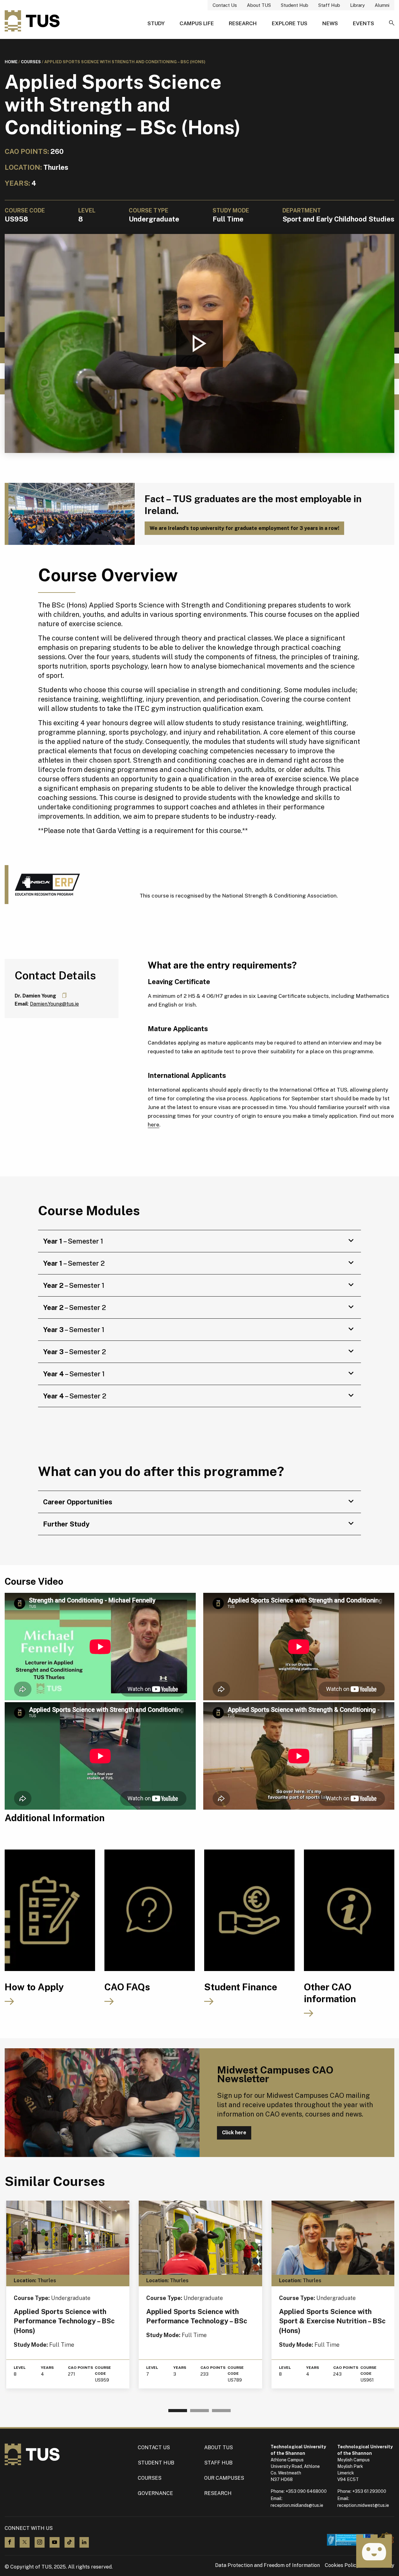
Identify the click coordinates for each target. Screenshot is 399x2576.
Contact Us (225, 5)
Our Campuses (224, 2478)
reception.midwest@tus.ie (363, 2505)
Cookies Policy (342, 2565)
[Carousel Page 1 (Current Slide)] (178, 2411)
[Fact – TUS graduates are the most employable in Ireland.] (70, 514)
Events (363, 23)
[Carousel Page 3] (221, 2411)
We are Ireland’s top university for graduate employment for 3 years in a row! (244, 528)
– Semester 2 (74, 1263)
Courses (31, 62)
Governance (155, 2493)
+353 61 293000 (369, 2491)
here (154, 1125)
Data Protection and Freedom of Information (267, 2565)
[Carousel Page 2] (199, 2411)
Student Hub (295, 5)
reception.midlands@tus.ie (297, 2505)
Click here (234, 2133)
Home (11, 62)
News (330, 23)
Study (156, 23)
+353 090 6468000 (306, 2491)
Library (357, 5)
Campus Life (197, 23)
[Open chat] (374, 2551)
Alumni (382, 5)
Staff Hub (329, 5)
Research (243, 23)
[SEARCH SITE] (392, 23)
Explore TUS (290, 23)
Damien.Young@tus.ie (54, 1004)
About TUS (259, 5)
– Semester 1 (73, 1241)
